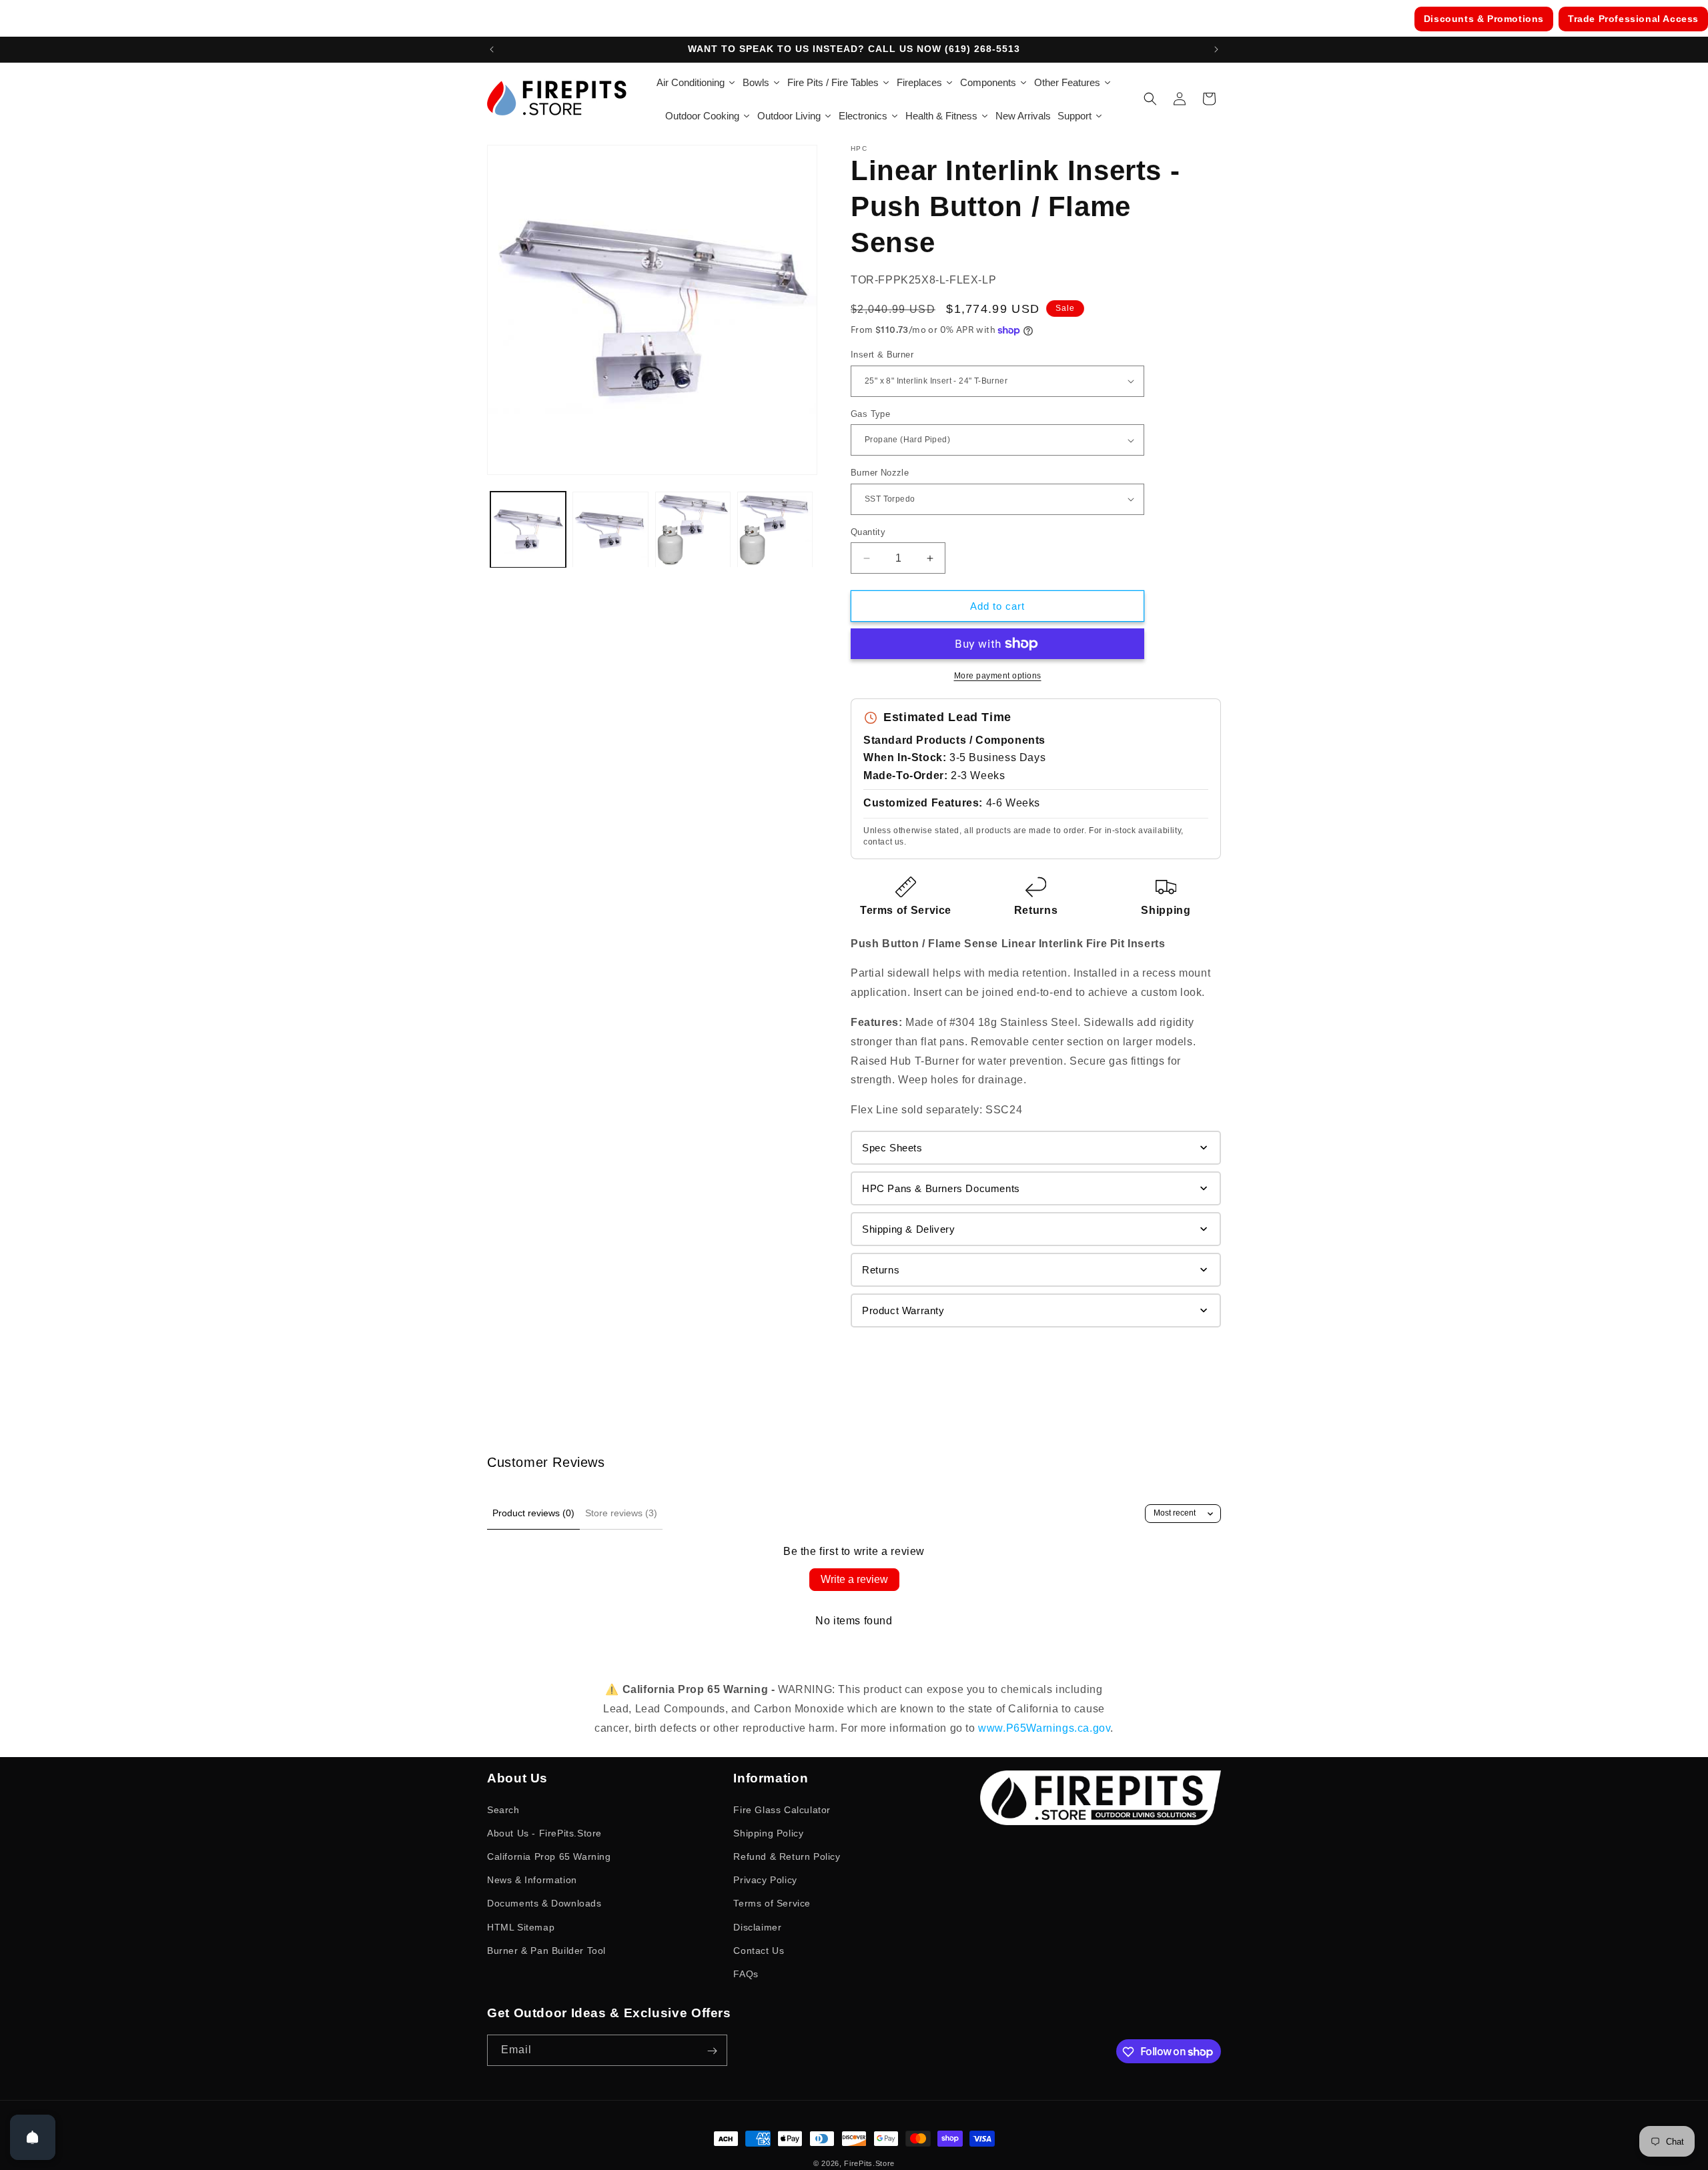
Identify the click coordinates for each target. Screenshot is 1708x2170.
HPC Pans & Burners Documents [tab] (941, 1188)
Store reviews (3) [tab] (621, 1513)
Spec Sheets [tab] (892, 1148)
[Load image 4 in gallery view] (775, 529)
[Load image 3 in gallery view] (693, 529)
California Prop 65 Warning (549, 1856)
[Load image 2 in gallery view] (610, 529)
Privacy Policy (765, 1879)
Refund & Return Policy (787, 1856)
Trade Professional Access (1633, 19)
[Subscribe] (712, 2051)
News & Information (532, 1879)
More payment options (998, 676)
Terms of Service (906, 911)
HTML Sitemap (521, 1927)
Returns (1036, 911)
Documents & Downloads (544, 1903)
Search (503, 1809)
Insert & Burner (882, 355)
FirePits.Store (869, 2163)
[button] (1150, 99)
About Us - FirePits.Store (544, 1832)
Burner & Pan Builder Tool (546, 1950)
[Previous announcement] (492, 49)
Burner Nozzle (880, 473)
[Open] (33, 2137)
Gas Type (870, 414)
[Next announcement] (1216, 49)
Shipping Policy (768, 1832)
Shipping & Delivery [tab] (908, 1229)
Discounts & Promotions (1484, 19)
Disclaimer (757, 1927)
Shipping (1166, 911)
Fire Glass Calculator (782, 1809)
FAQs (746, 1973)
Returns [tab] (881, 1270)
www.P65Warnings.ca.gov (1044, 1728)
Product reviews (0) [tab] (533, 1513)
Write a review (854, 1579)
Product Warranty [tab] (903, 1310)
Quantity (868, 532)
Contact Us (759, 1950)
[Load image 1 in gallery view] (528, 529)
